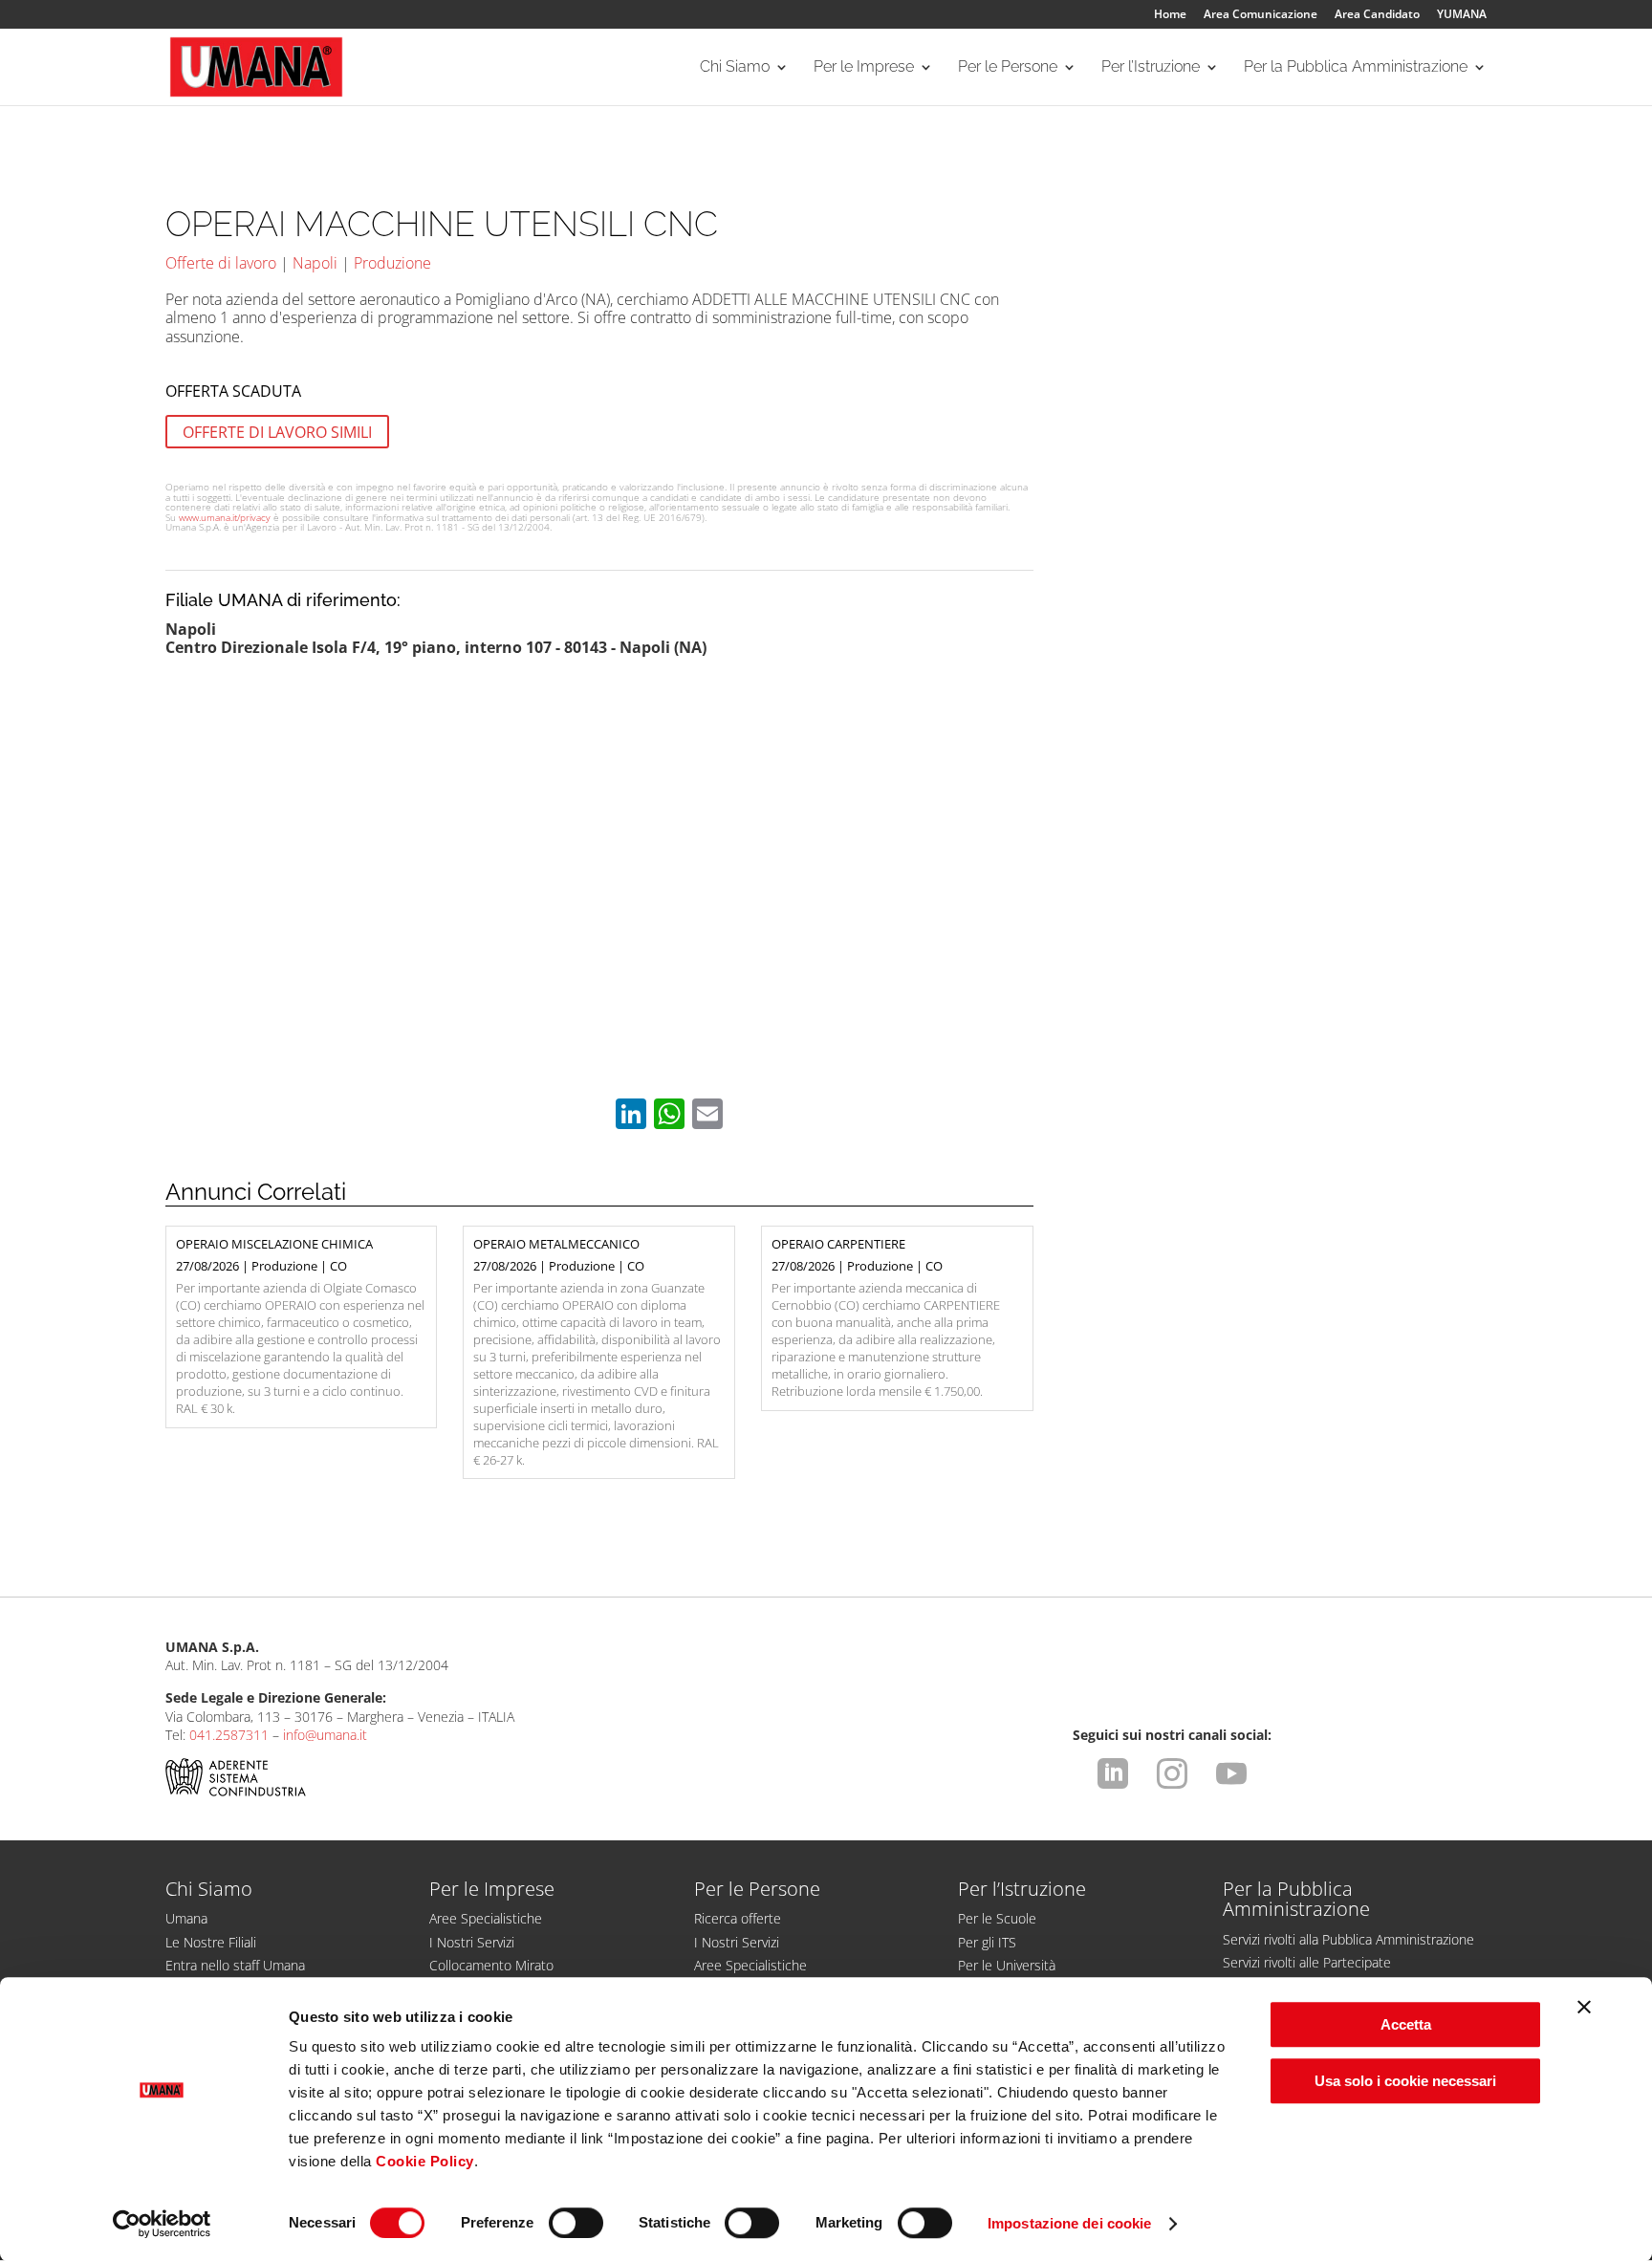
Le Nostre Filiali (211, 1942)
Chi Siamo (735, 68)
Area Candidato (1377, 15)
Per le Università (1007, 1965)
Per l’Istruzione (1151, 68)
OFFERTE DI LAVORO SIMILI (277, 432)
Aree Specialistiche (486, 1918)
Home (1170, 15)
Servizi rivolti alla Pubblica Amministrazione (1348, 1939)
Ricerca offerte (738, 1918)
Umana (186, 1918)
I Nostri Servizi (472, 1942)
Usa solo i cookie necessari (1405, 2081)
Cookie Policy (425, 2161)
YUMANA (1462, 15)
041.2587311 (229, 1735)
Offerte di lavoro (221, 263)
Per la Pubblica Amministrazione (1356, 68)
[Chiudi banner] (1584, 2007)
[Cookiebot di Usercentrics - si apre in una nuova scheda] (162, 2224)
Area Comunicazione (1261, 15)
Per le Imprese (864, 68)
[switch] (576, 2223)
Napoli (315, 263)
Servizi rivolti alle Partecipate (1307, 1962)
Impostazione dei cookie (1069, 2223)
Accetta (1406, 2024)
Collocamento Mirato (491, 1965)
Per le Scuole (997, 1918)
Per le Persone (1008, 68)
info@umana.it (325, 1735)
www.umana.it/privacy (225, 517)
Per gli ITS (987, 1942)
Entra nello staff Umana (235, 1965)
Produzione (392, 263)
